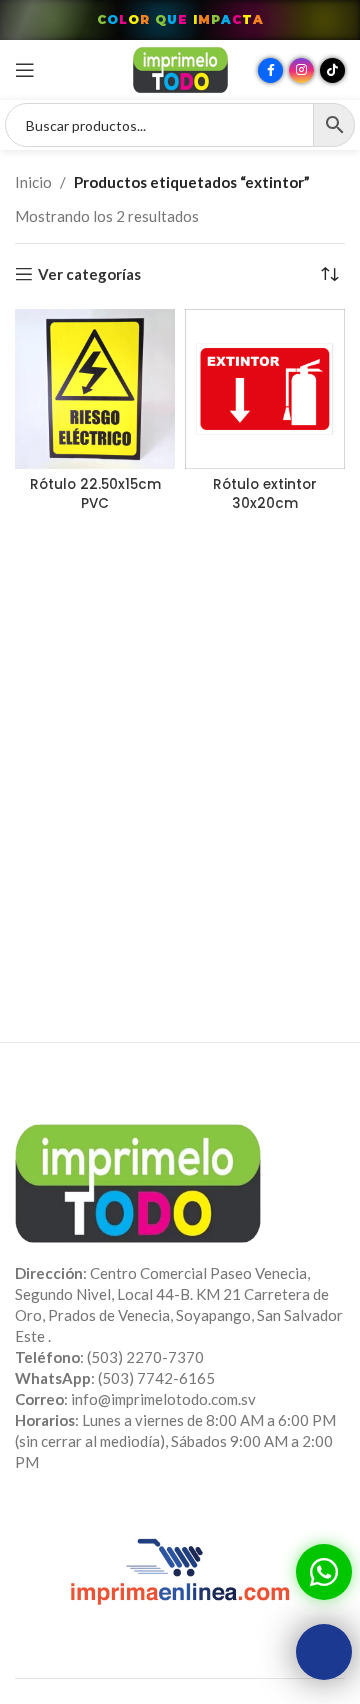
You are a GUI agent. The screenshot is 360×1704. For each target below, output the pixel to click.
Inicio (33, 182)
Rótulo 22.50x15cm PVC (95, 494)
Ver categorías (89, 274)
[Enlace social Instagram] (301, 70)
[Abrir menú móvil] (25, 70)
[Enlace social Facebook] (270, 70)
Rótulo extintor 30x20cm (265, 494)
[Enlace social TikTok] (332, 70)
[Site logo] (180, 68)
